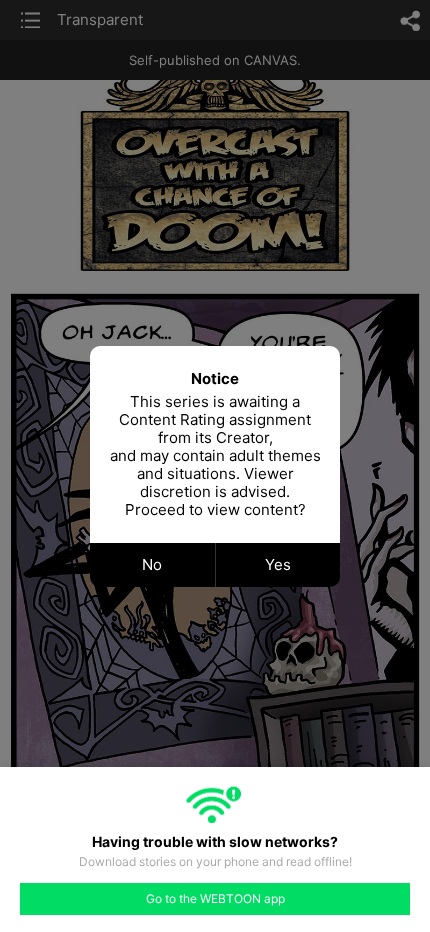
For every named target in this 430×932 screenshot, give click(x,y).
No (152, 564)
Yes (278, 564)
